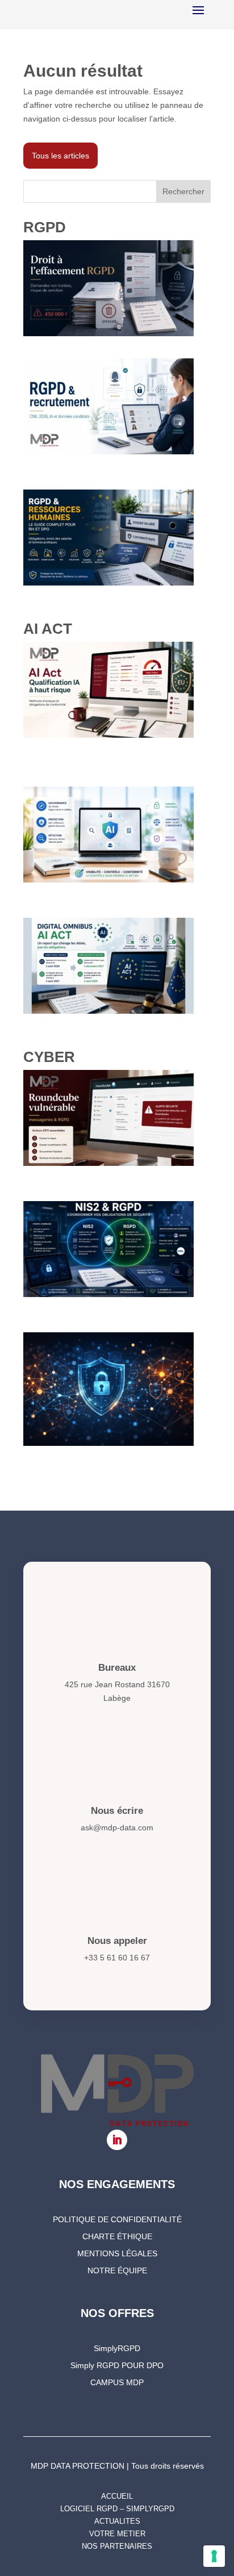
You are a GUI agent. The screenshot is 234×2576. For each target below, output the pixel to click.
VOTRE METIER (117, 2534)
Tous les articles (60, 156)
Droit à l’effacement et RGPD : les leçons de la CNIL (117, 347)
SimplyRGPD (117, 2349)
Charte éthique (117, 2237)
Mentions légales (117, 2254)
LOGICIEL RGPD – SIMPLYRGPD (117, 2509)
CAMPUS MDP (117, 2383)
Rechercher (183, 191)
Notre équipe (117, 2271)
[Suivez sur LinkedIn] (117, 2140)
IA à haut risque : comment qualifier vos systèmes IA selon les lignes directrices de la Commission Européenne (112, 762)
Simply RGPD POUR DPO (117, 2366)
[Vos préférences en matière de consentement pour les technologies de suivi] (214, 2556)
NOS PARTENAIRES (117, 2546)
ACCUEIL (117, 2496)
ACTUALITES (117, 2521)
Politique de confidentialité (117, 2220)
